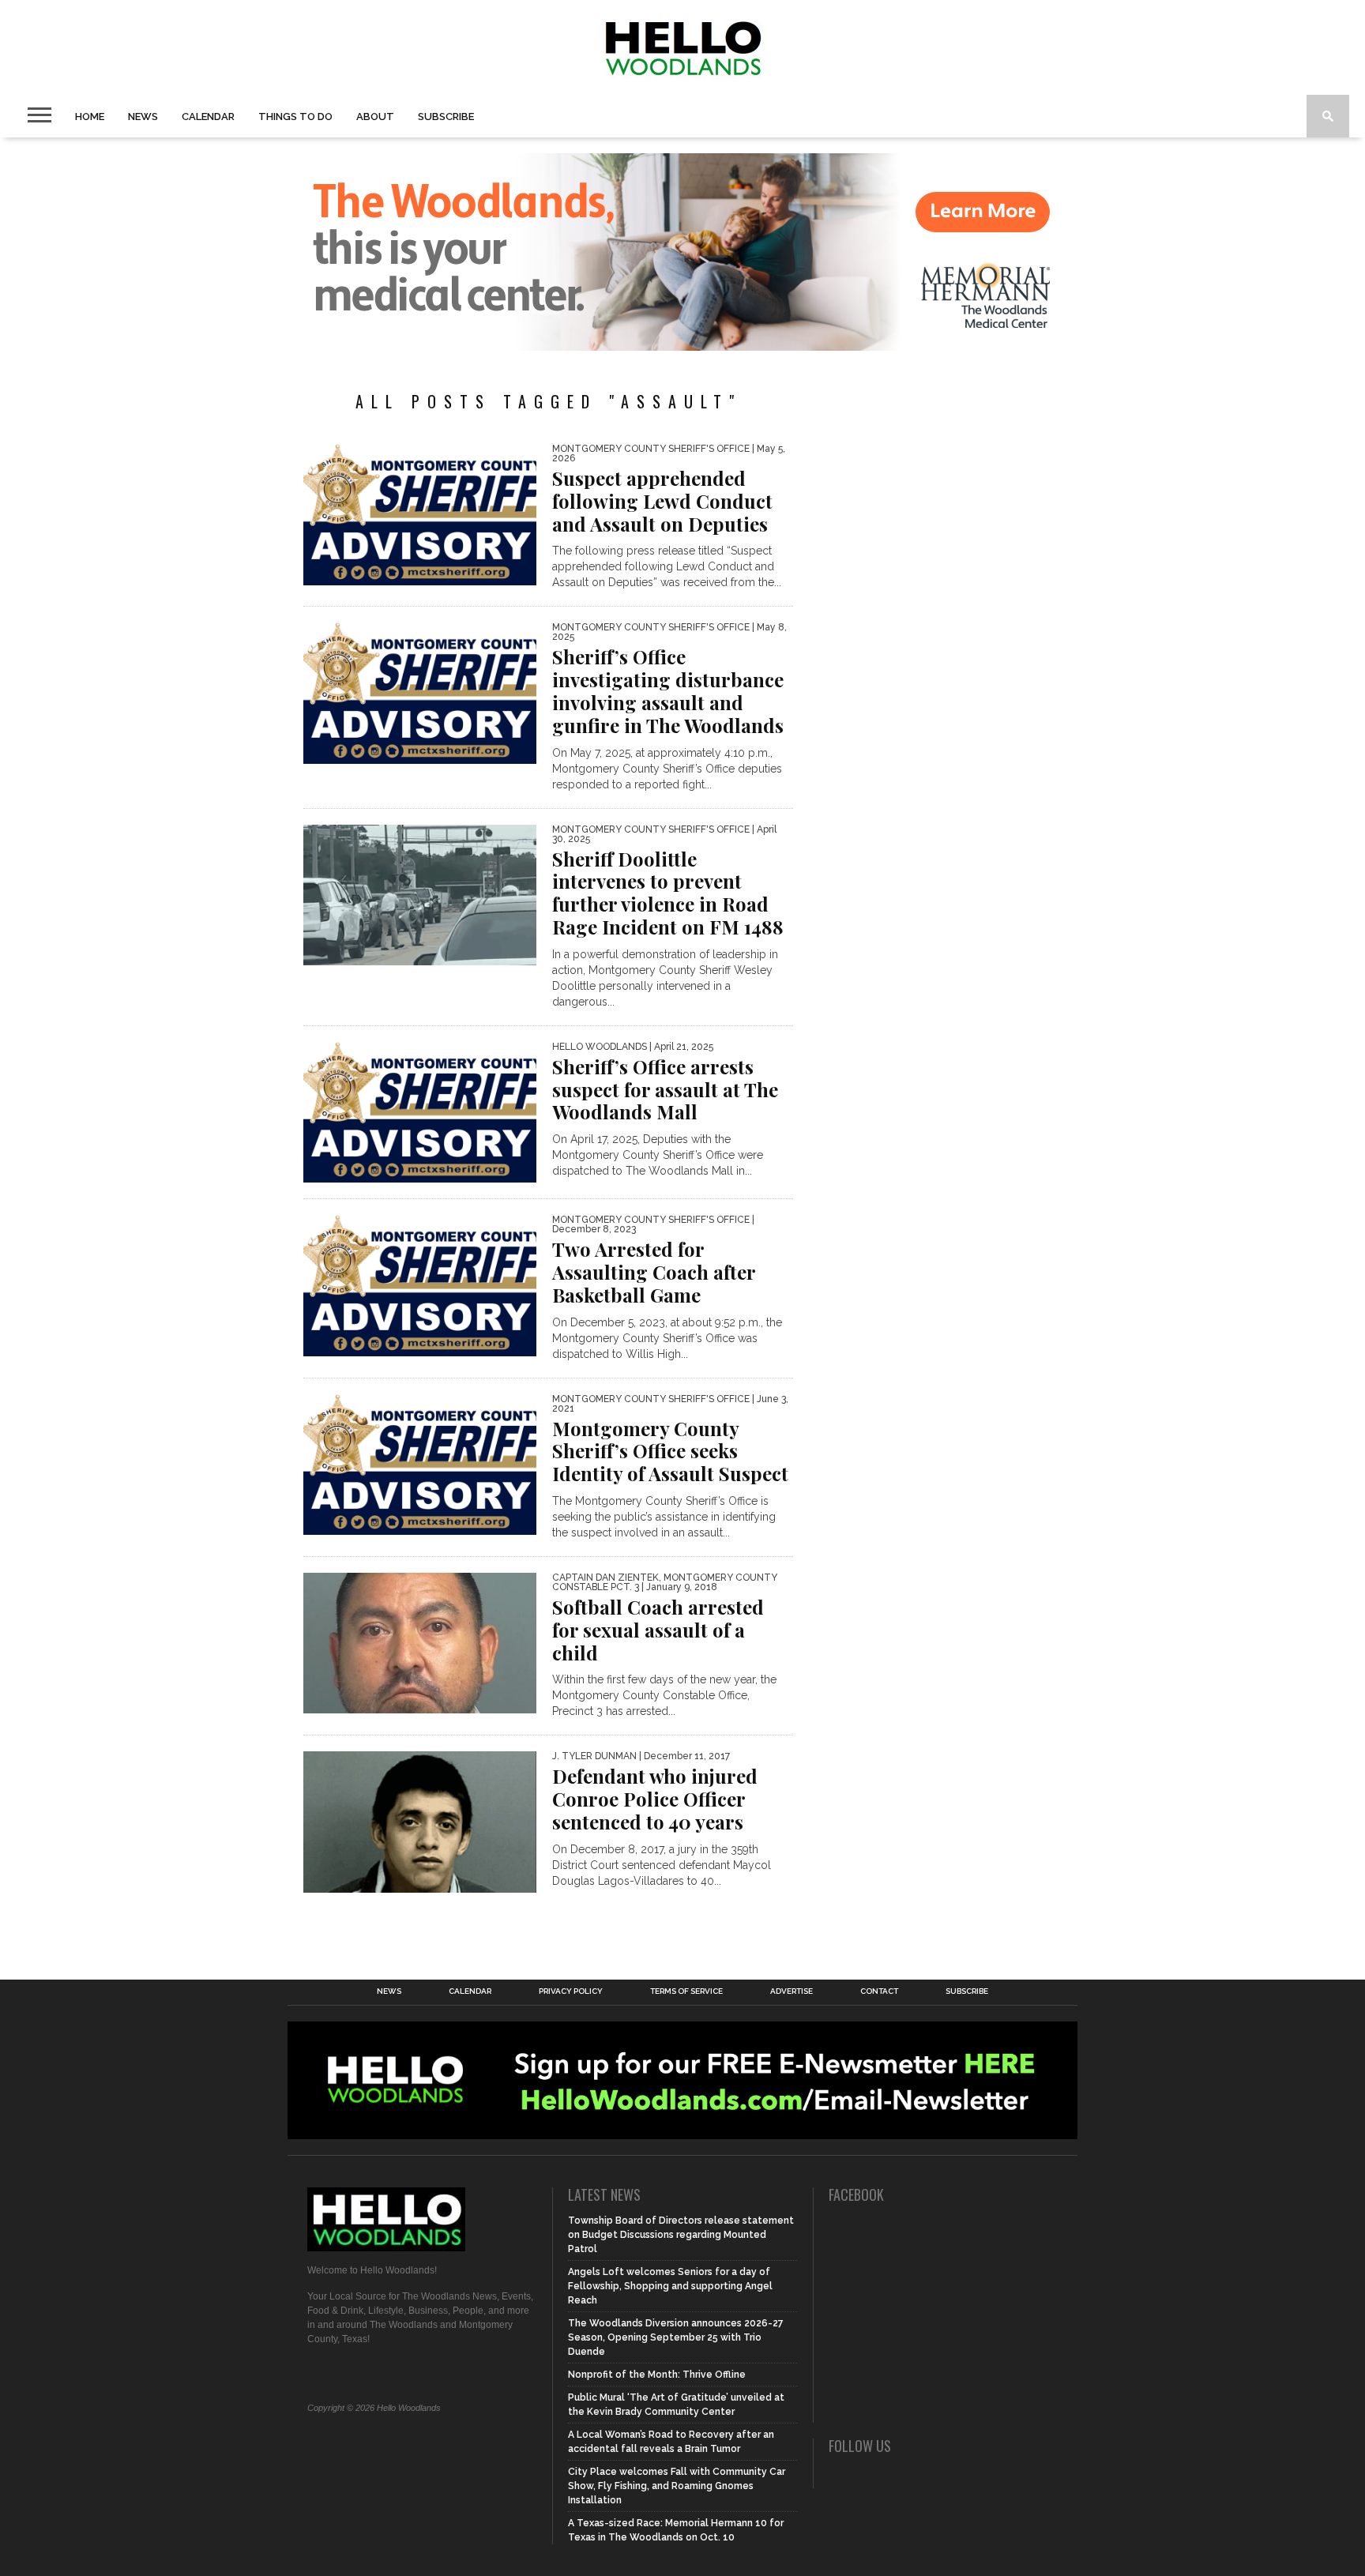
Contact (879, 1991)
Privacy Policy (571, 1991)
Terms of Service (686, 1991)
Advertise (792, 1991)
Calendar (208, 117)
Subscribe (446, 117)
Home (90, 117)
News (143, 117)
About (375, 117)
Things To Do (295, 117)
